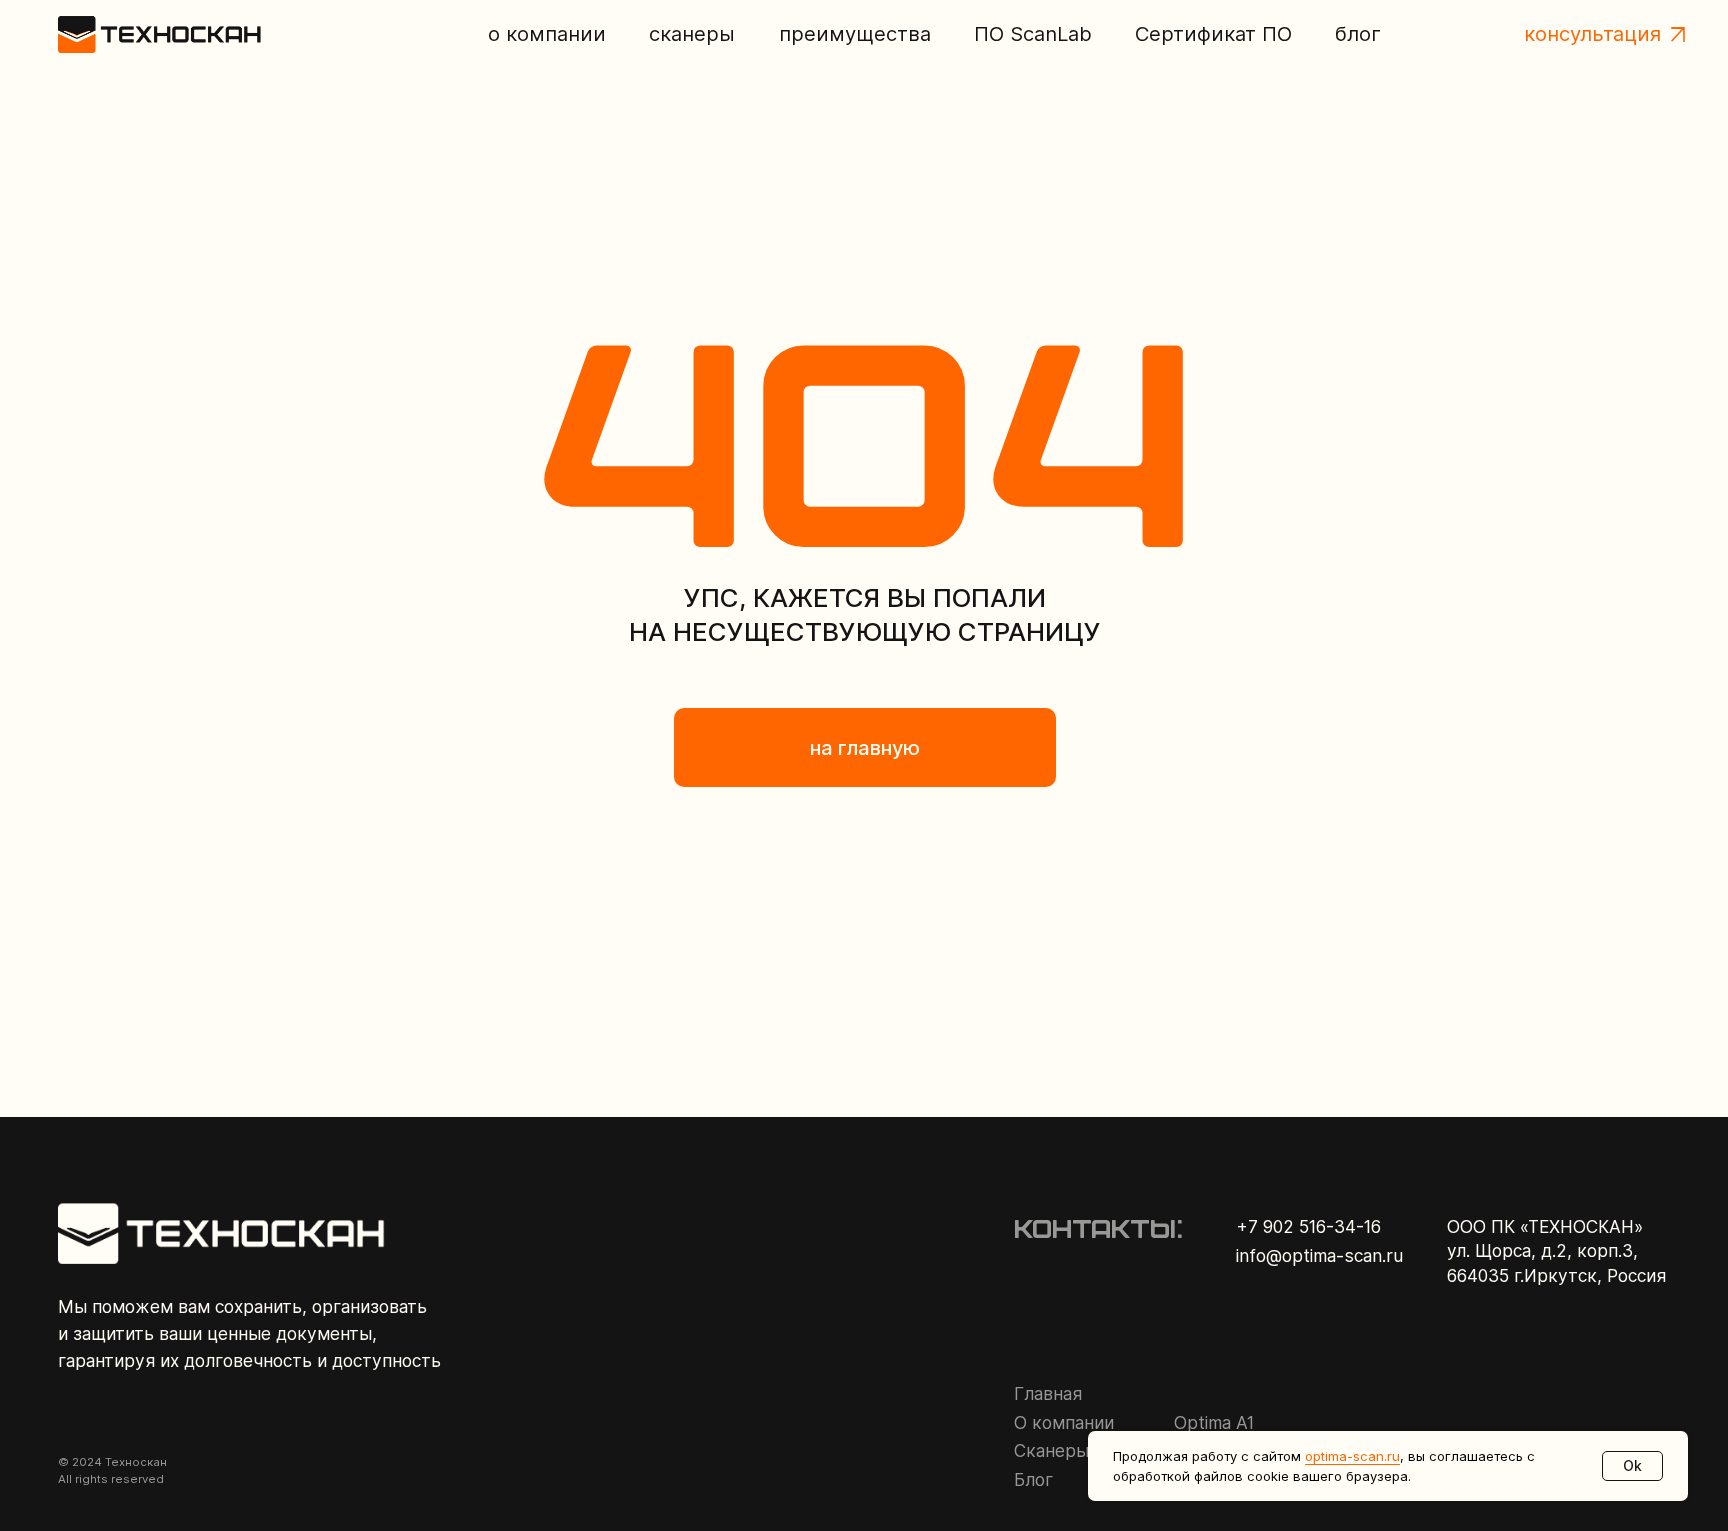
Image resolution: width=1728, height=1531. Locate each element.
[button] (1678, 34)
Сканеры (1051, 1450)
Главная (1048, 1393)
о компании (547, 34)
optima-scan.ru (1352, 1456)
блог (1358, 34)
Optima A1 (1214, 1422)
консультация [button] (1592, 33)
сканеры (692, 34)
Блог (1033, 1479)
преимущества (855, 34)
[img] (160, 34)
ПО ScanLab (1033, 34)
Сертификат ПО (1213, 33)
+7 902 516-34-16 (1308, 1226)
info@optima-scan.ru (1319, 1255)
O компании (1064, 1422)
